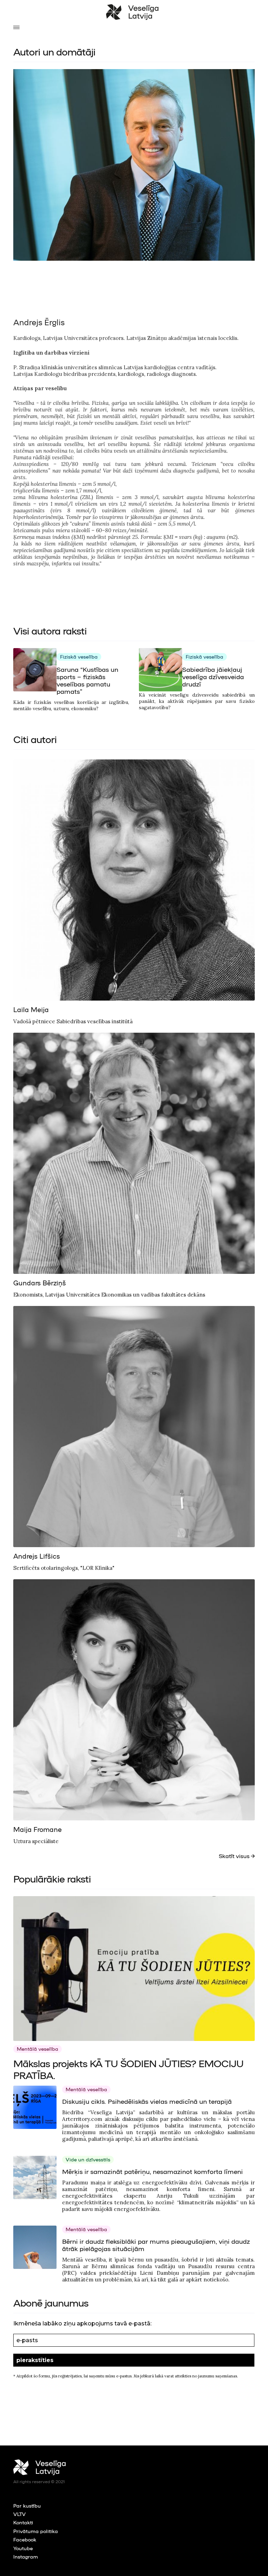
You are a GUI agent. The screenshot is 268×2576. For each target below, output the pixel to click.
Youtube (23, 2548)
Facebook (25, 2539)
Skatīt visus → (237, 1856)
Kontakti (23, 2522)
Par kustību (27, 2506)
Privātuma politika (36, 2531)
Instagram (26, 2556)
